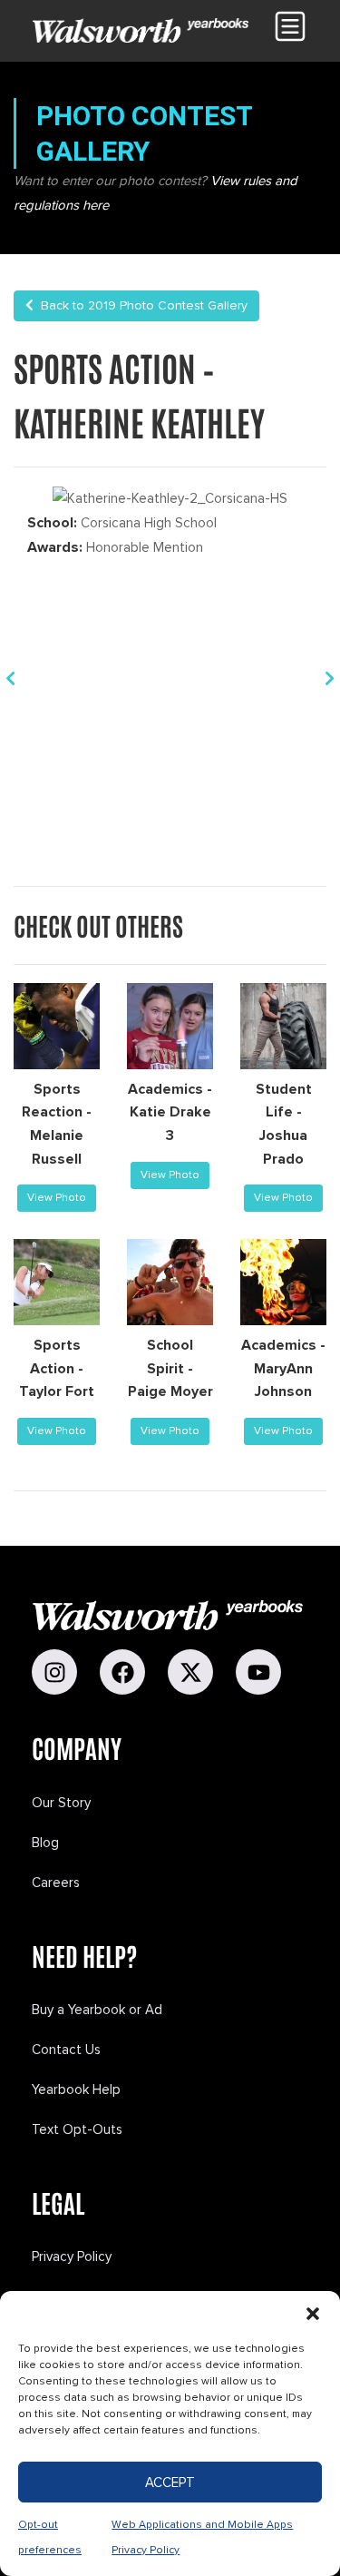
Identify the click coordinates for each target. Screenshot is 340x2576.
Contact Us (66, 2050)
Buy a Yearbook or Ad (97, 2010)
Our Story (61, 1803)
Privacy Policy (72, 2256)
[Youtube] (258, 1672)
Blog (45, 1843)
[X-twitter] (190, 1672)
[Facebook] (122, 1672)
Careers (56, 1883)
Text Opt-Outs (77, 2129)
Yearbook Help (76, 2089)
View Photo (57, 1198)
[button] (313, 2314)
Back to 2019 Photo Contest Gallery (141, 305)
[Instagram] (54, 1672)
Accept (170, 2483)
